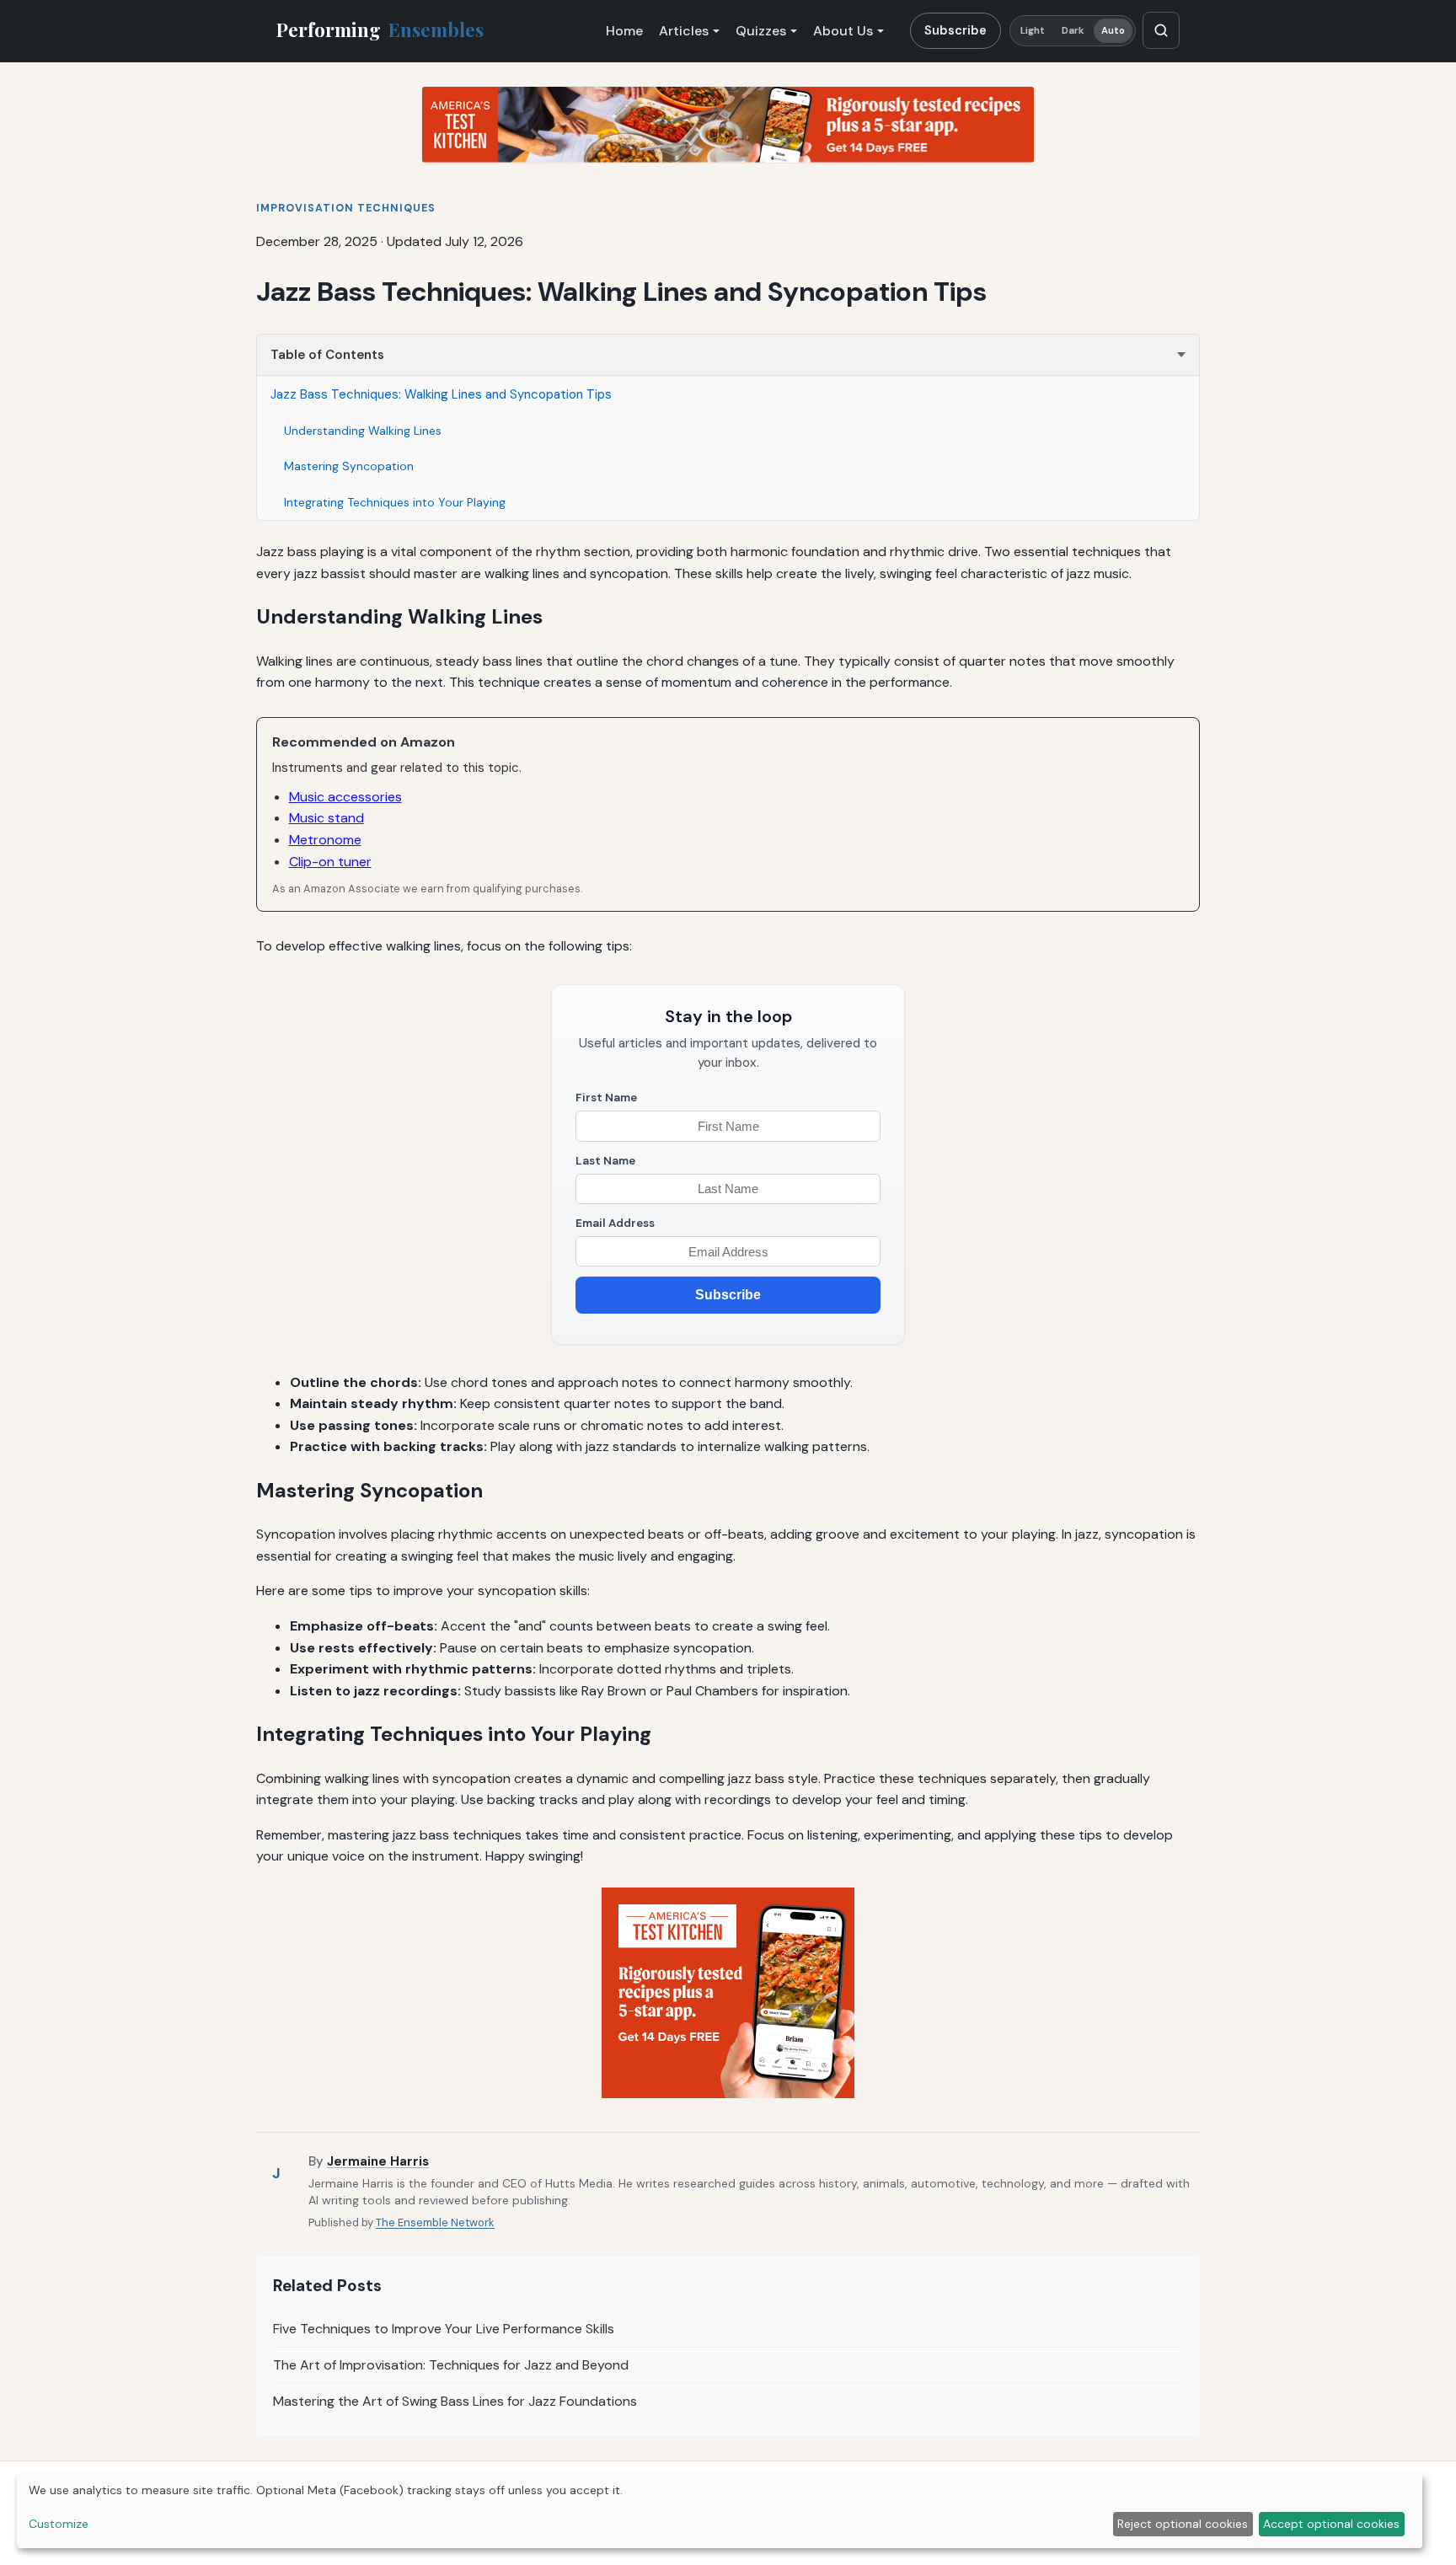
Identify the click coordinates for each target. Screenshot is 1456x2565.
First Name (606, 1098)
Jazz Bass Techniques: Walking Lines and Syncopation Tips (441, 394)
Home (624, 31)
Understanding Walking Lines (363, 431)
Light (1033, 31)
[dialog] (720, 2511)
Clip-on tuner (330, 862)
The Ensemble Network (435, 2222)
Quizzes (761, 31)
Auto (1113, 31)
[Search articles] (1161, 30)
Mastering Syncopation (349, 466)
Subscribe (955, 30)
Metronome (325, 840)
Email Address (615, 1223)
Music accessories (345, 797)
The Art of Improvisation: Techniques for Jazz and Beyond (451, 2365)
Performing (380, 29)
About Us (843, 31)
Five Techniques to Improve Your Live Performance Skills (444, 2329)
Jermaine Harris (378, 2161)
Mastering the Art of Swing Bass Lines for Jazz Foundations (455, 2401)
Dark (1073, 31)
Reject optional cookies (1183, 2524)
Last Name (605, 1161)
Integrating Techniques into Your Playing (395, 502)
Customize (59, 2524)
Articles (684, 31)
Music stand (327, 818)
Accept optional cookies (1331, 2524)
